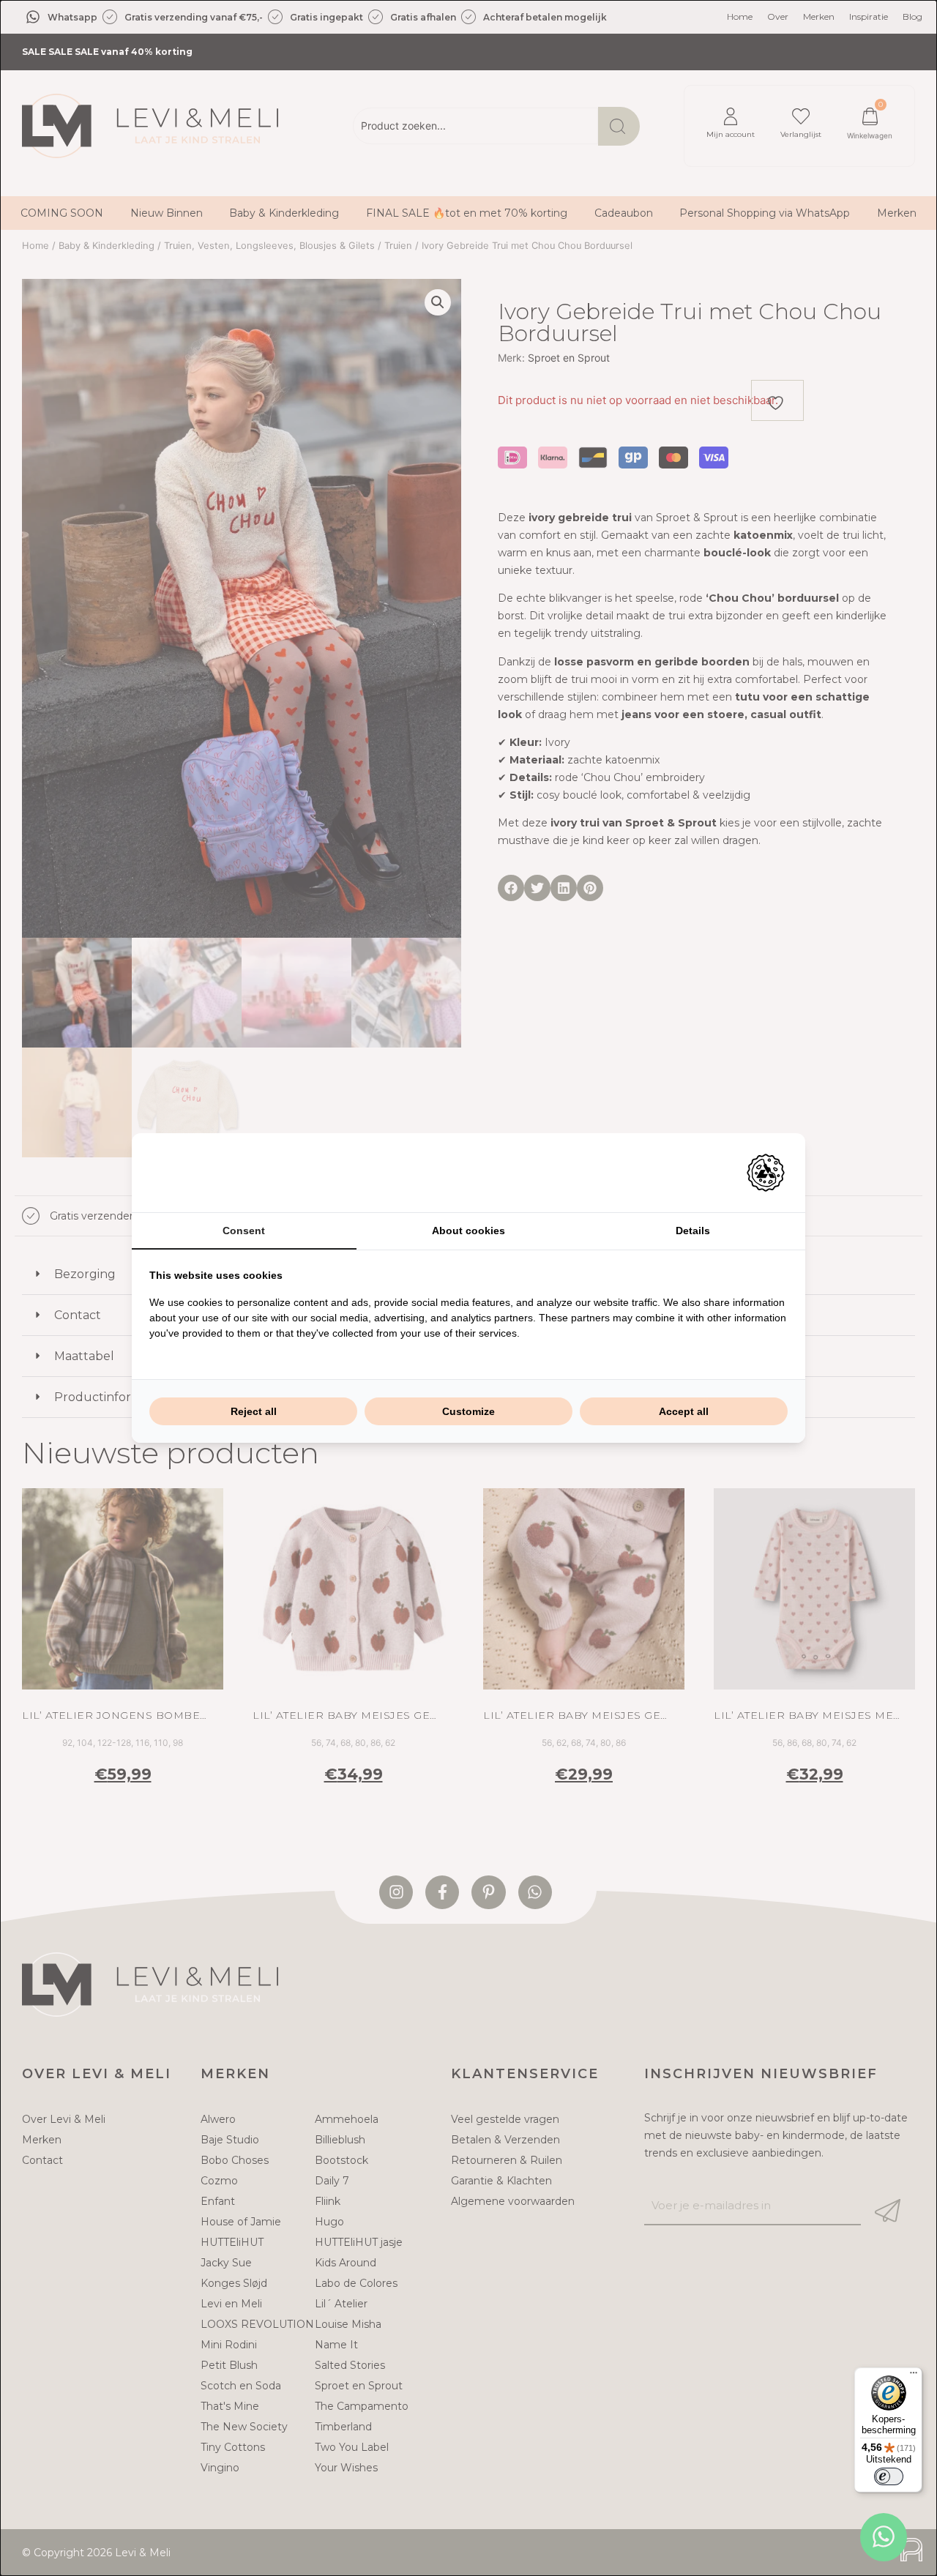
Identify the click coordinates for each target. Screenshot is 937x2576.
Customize (468, 1411)
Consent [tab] (244, 1231)
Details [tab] (693, 1231)
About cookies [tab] (468, 1231)
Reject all (254, 1411)
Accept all (684, 1411)
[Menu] (914, 2376)
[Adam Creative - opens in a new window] (766, 1173)
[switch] (889, 2476)
